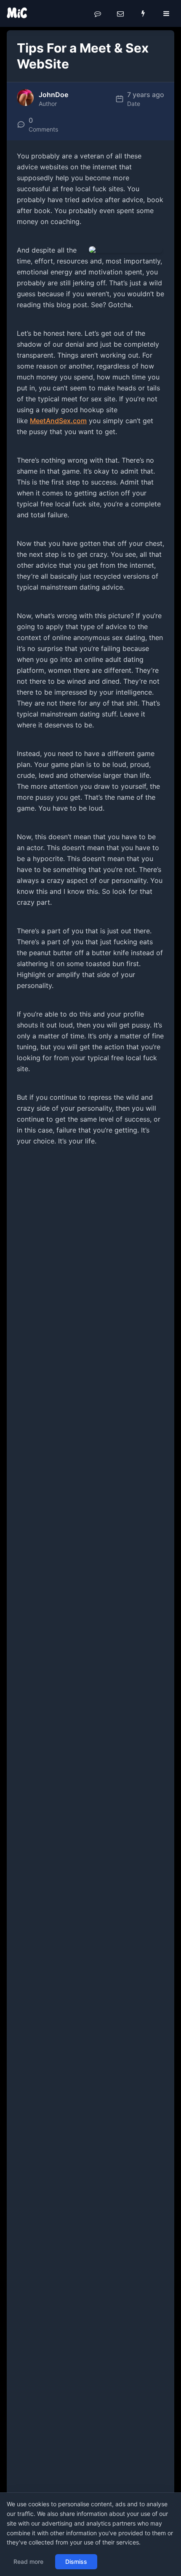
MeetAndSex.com (58, 421)
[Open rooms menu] (98, 13)
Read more (28, 2562)
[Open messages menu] (120, 13)
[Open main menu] (166, 13)
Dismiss (76, 2562)
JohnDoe (53, 95)
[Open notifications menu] (143, 13)
